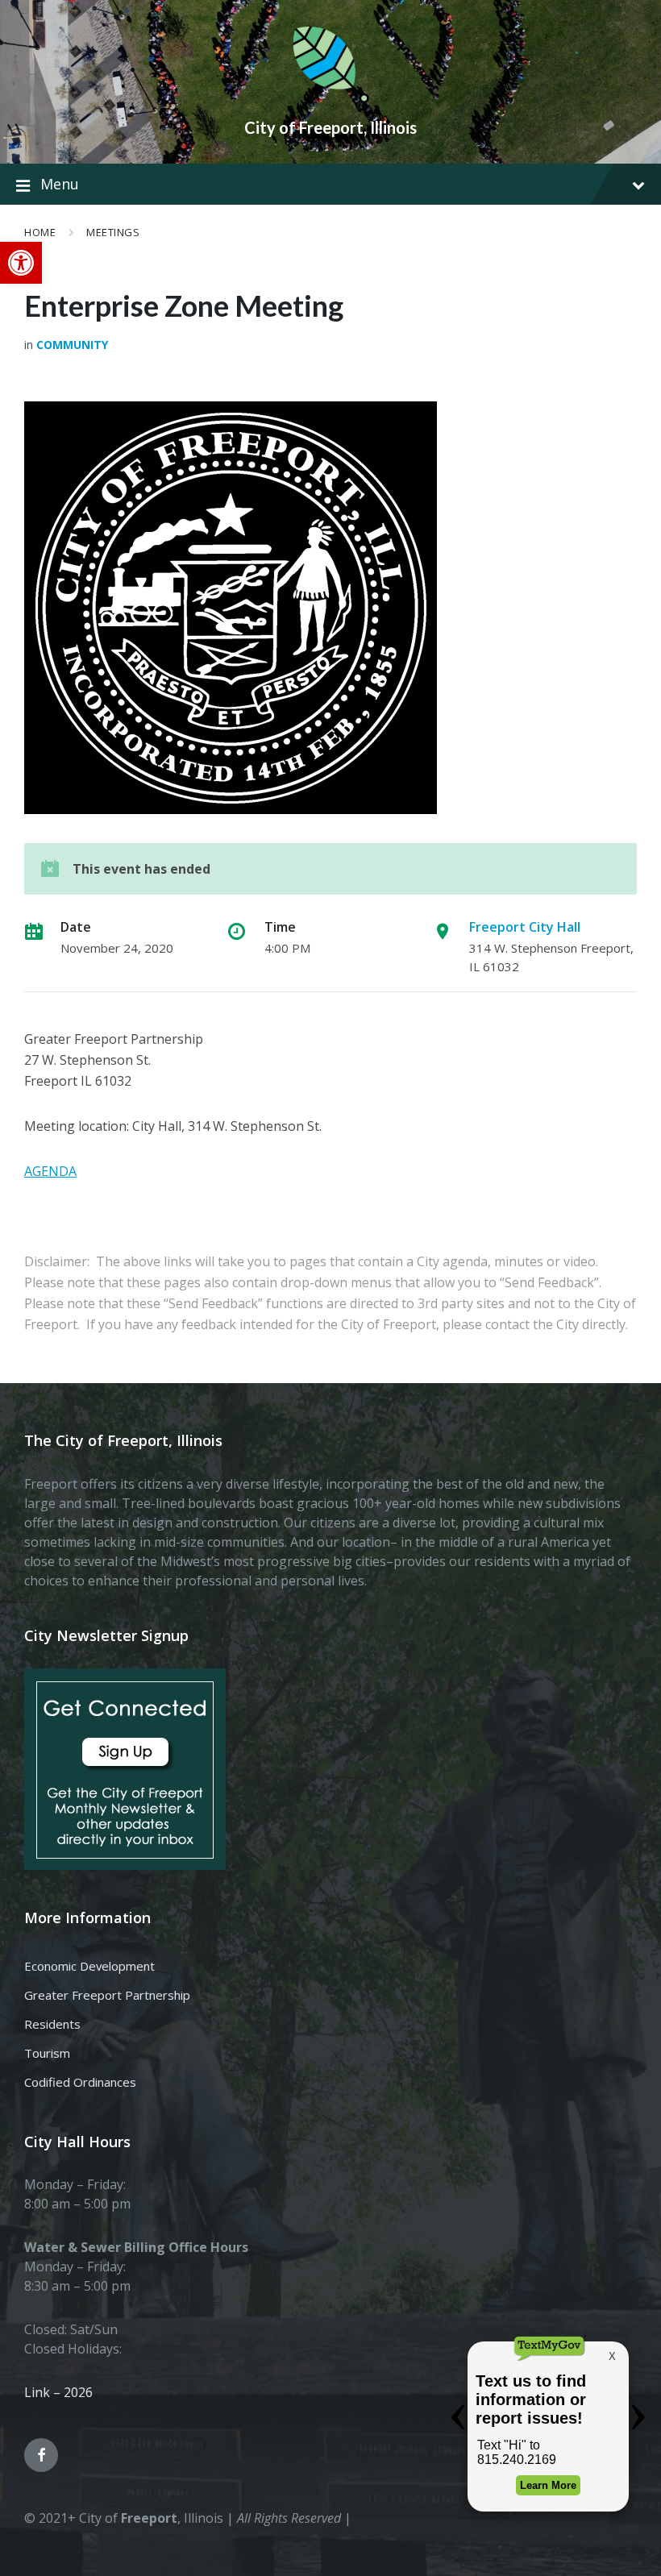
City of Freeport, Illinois (330, 127)
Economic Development (89, 1966)
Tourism (47, 2053)
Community (72, 345)
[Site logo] (330, 100)
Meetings (113, 232)
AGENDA (50, 1171)
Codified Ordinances (80, 2082)
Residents (52, 2024)
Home (40, 232)
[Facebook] (41, 2455)
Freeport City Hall (525, 927)
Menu (60, 184)
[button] (21, 263)
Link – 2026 (58, 2392)
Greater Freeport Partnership (107, 1995)
